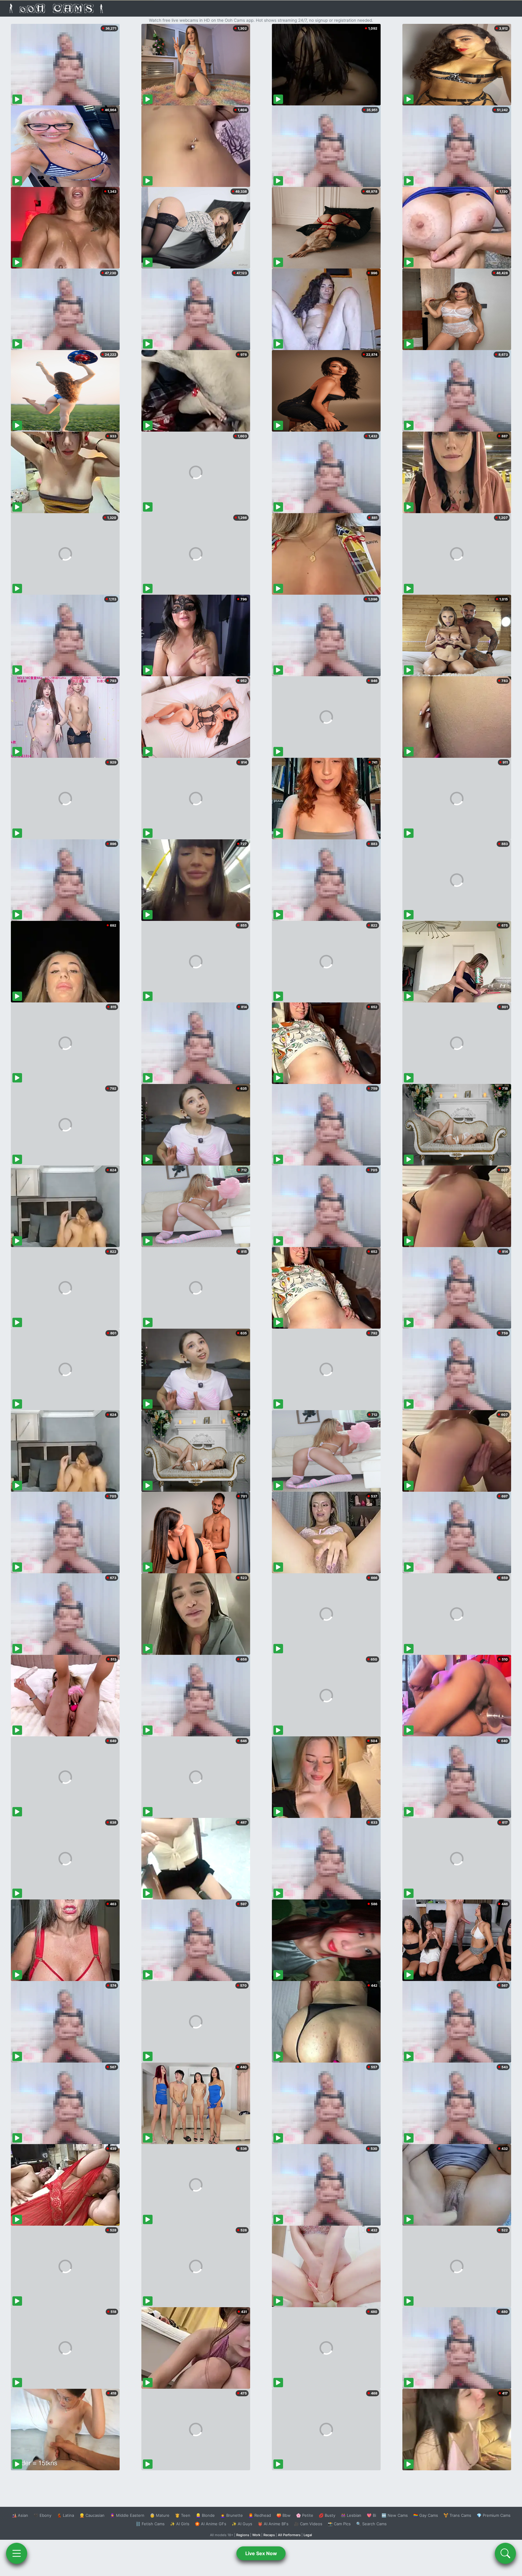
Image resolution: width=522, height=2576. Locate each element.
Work (256, 2535)
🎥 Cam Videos (308, 2524)
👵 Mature (160, 2515)
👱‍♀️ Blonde (205, 2515)
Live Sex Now (261, 2553)
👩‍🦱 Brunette (232, 2515)
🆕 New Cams (395, 2515)
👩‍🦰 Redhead (260, 2515)
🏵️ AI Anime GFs (211, 2524)
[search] (505, 2553)
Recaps (269, 2535)
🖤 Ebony (42, 2515)
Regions (243, 2535)
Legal (308, 2535)
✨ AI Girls (180, 2524)
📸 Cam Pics (339, 2524)
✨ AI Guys (242, 2524)
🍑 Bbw (284, 2515)
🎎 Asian (20, 2515)
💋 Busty (327, 2515)
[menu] (17, 2553)
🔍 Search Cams (371, 2524)
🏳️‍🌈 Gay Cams (426, 2515)
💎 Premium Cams (494, 2515)
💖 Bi (371, 2515)
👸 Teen (183, 2515)
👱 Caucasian (92, 2515)
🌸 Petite (305, 2515)
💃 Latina (65, 2515)
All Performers (289, 2535)
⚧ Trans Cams (457, 2515)
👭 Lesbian (351, 2515)
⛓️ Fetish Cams (150, 2524)
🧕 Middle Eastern (127, 2515)
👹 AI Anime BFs (273, 2524)
